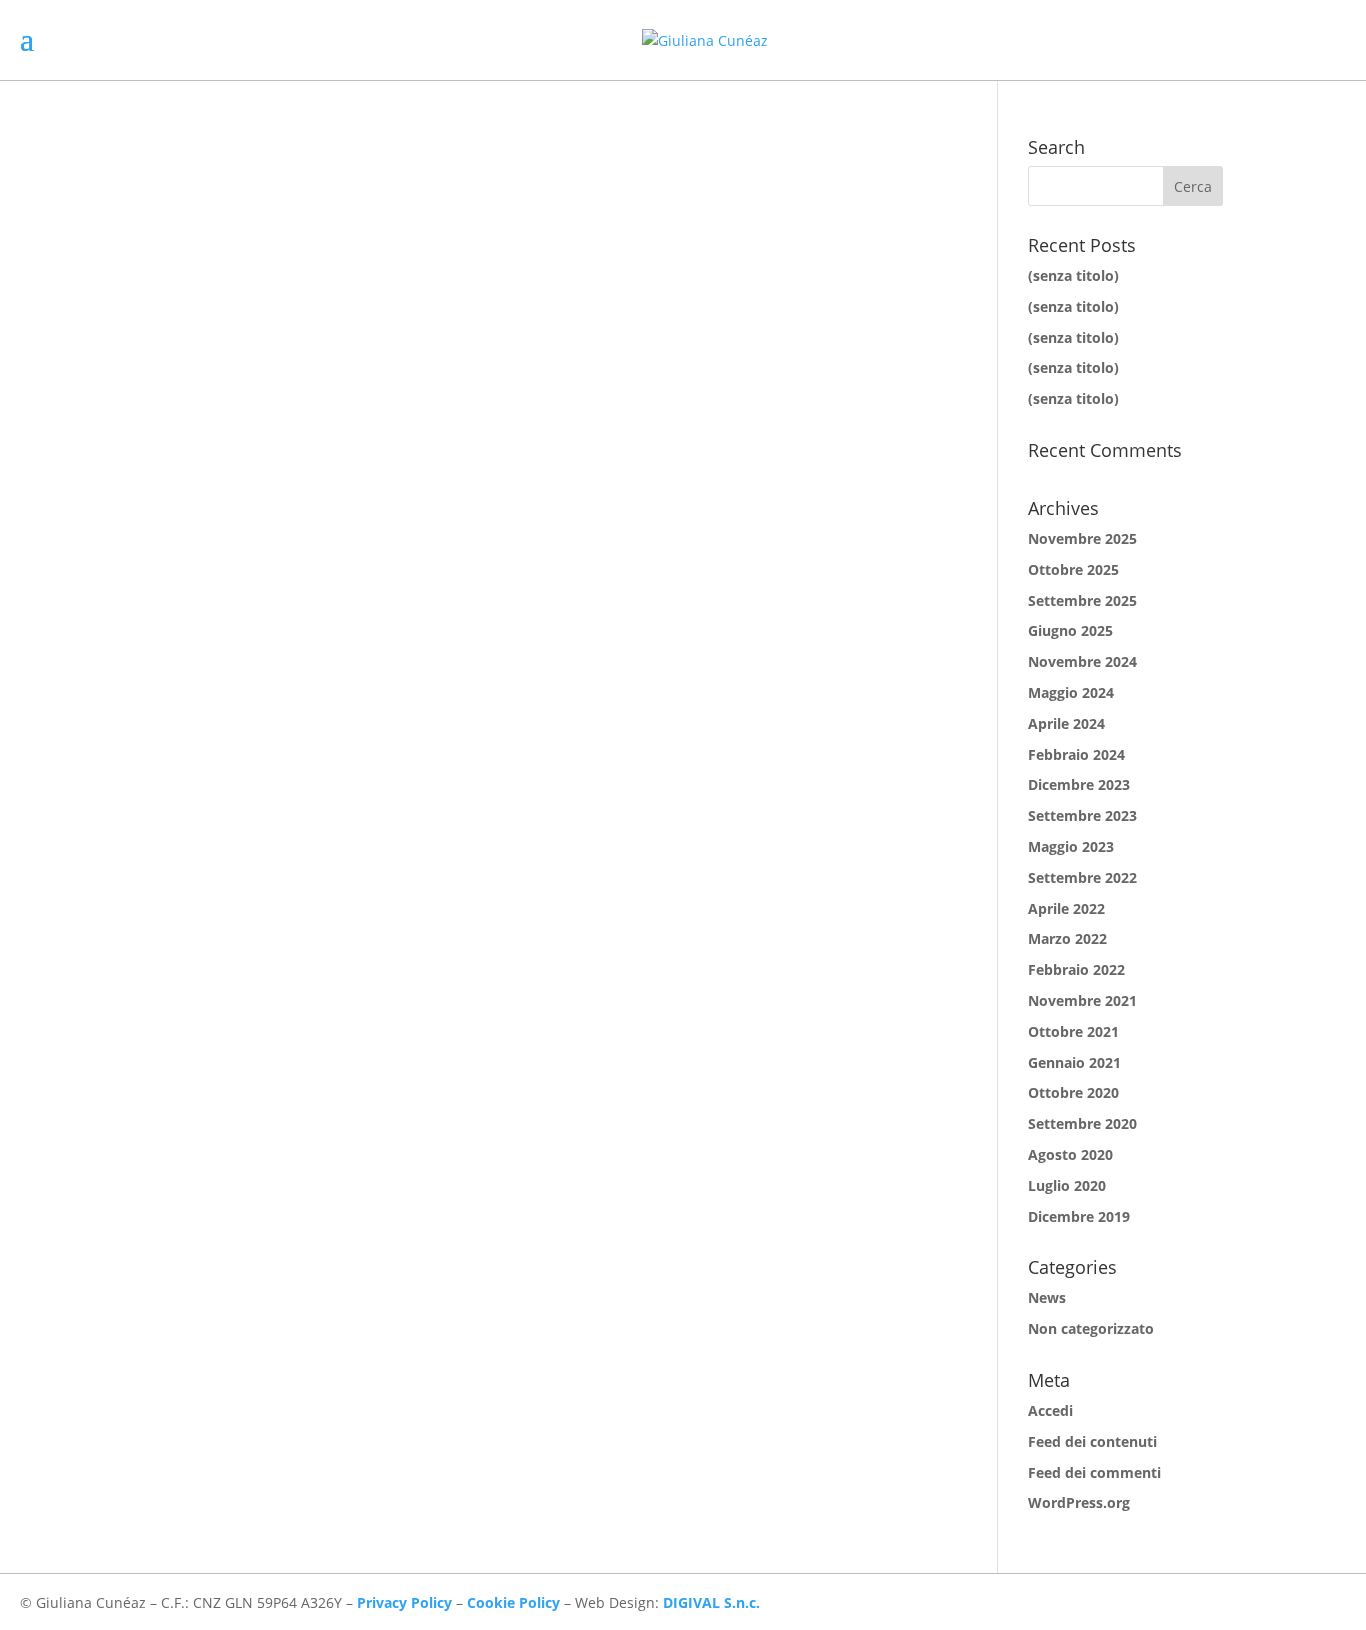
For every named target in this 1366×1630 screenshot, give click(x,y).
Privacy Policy (404, 1602)
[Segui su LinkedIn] (1330, 1602)
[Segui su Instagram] (1290, 1602)
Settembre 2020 (1082, 1123)
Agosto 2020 (1070, 1154)
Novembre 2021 (1082, 1000)
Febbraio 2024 (1076, 754)
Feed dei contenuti (1092, 1441)
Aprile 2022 (1066, 908)
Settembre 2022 (1082, 877)
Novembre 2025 (1082, 538)
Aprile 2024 (1066, 723)
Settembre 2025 (1082, 600)
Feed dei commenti (1094, 1472)
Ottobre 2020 (1073, 1092)
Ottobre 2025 (1073, 569)
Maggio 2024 (1071, 692)
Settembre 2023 (1082, 815)
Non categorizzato (1091, 1328)
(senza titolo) (1073, 275)
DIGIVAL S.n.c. (711, 1602)
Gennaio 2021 (1074, 1062)
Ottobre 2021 (1073, 1031)
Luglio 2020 (1067, 1185)
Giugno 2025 (1070, 630)
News (1047, 1297)
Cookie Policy (513, 1602)
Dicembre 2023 (1079, 784)
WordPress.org (1079, 1502)
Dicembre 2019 (1079, 1216)
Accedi (1050, 1410)
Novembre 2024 (1082, 661)
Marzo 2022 (1067, 938)
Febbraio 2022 (1076, 969)
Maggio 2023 (1071, 846)
